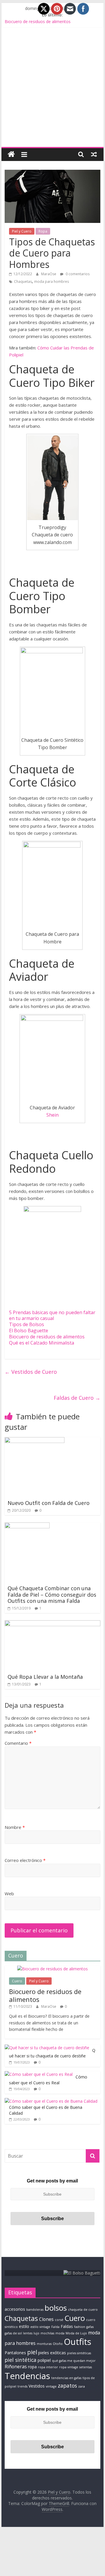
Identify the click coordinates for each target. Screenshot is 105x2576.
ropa (32, 2367)
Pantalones (15, 2353)
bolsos (56, 2308)
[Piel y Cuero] (11, 154)
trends (22, 2386)
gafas (90, 2327)
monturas (44, 2344)
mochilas (47, 2333)
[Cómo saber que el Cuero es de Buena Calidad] (51, 2101)
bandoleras (35, 2310)
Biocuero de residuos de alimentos (38, 21)
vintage (51, 2386)
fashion (80, 2327)
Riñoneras (16, 2367)
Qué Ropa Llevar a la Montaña (45, 1677)
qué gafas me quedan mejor (74, 2361)
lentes (28, 2333)
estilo (24, 2326)
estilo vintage (40, 2327)
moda (60, 2333)
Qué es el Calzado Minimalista (42, 1343)
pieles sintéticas (79, 2353)
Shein (52, 1115)
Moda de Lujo (76, 2333)
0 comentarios (77, 274)
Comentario (18, 1743)
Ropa (43, 231)
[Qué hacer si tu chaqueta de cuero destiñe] (47, 2048)
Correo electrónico (25, 1860)
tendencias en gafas (66, 2378)
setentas (86, 2367)
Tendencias (27, 2376)
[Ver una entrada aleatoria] (94, 154)
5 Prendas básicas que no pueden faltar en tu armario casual (52, 1315)
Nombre (15, 1827)
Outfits (78, 2342)
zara (82, 2386)
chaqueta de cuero (83, 2310)
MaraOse (49, 274)
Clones (46, 2319)
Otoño (58, 2344)
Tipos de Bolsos (27, 1324)
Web (9, 1894)
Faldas (67, 2326)
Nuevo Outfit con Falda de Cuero (49, 1503)
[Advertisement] (52, 91)
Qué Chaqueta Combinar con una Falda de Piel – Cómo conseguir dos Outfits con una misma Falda (52, 1594)
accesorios (15, 2309)
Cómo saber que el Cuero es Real (48, 2080)
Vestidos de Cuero (31, 1372)
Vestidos (37, 2386)
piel (32, 2352)
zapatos (67, 2386)
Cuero (17, 1981)
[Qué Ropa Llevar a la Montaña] (52, 1624)
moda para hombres (51, 281)
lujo (36, 2333)
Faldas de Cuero (77, 1398)
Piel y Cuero (22, 231)
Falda (55, 2327)
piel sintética (21, 2360)
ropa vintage (69, 2367)
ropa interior (48, 2367)
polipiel (44, 2360)
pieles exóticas (52, 2353)
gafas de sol (13, 2333)
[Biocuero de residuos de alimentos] (52, 1969)
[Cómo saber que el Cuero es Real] (39, 2074)
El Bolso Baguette (29, 1331)
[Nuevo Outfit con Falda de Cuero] (35, 1441)
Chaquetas (23, 281)
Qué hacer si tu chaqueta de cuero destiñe (52, 2053)
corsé (59, 2320)
